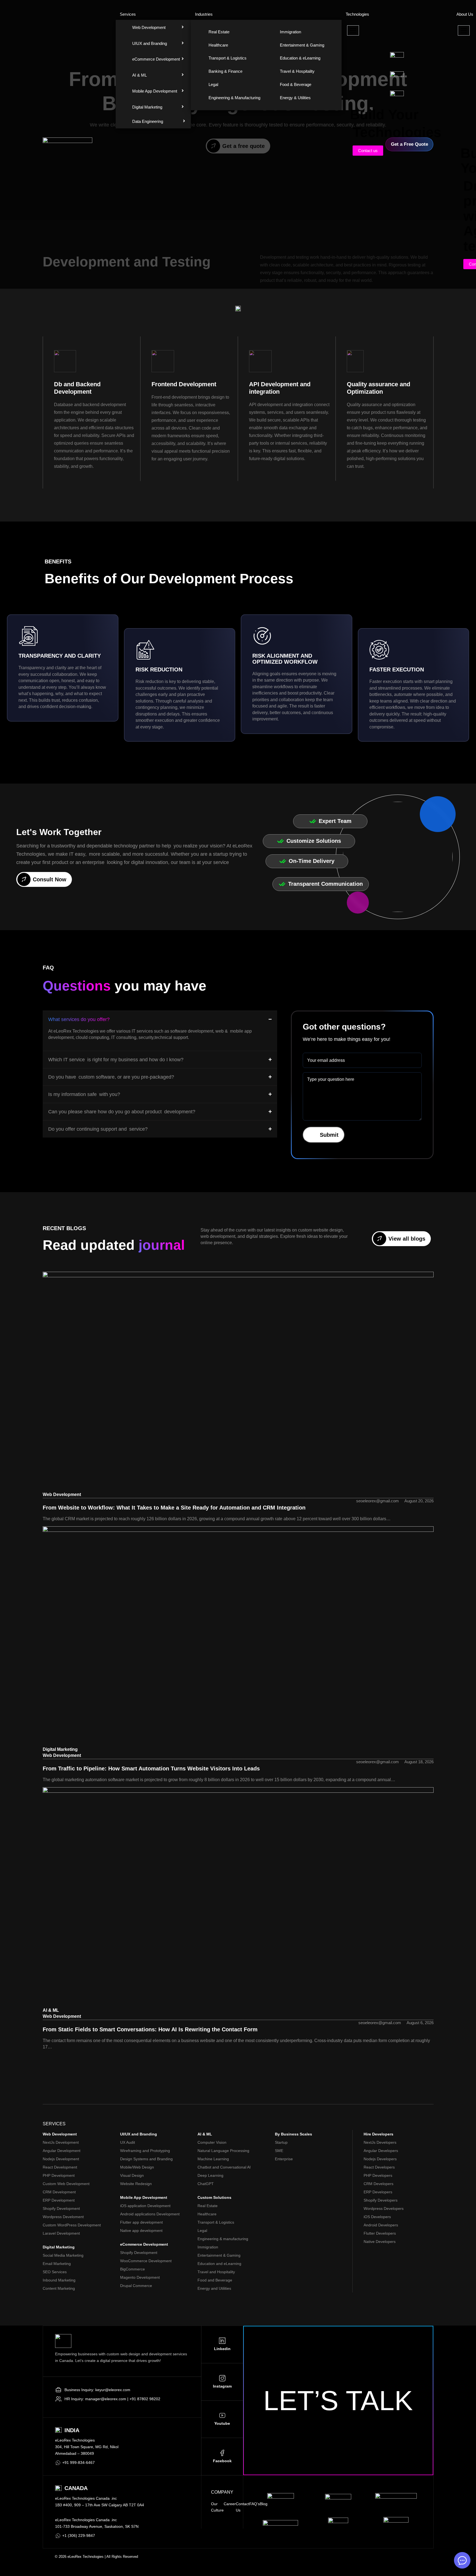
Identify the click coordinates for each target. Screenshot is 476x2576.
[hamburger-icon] (353, 30)
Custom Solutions (214, 2197)
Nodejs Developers (380, 2159)
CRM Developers (378, 2184)
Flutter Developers (380, 2233)
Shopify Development (61, 2208)
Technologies (357, 14)
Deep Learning (210, 2175)
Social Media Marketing (63, 2255)
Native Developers (380, 2242)
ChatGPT (206, 2184)
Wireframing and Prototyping (145, 2151)
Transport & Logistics (216, 2222)
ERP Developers (378, 2192)
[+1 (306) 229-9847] (58, 2536)
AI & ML (51, 2010)
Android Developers (381, 2225)
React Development (60, 2167)
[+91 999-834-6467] (58, 2463)
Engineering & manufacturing (223, 2239)
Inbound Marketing (59, 2280)
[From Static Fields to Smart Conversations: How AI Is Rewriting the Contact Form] (238, 1897)
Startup (281, 2142)
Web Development (62, 1494)
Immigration (208, 2247)
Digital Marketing (60, 1749)
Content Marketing (59, 2288)
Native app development (141, 2231)
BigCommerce (132, 2269)
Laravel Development (61, 2233)
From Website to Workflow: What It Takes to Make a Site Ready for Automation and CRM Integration (174, 1508)
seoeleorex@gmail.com (378, 1501)
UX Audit (128, 2142)
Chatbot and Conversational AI (224, 2167)
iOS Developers (377, 2217)
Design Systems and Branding (146, 2159)
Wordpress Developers (384, 2208)
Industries (204, 14)
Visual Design (132, 2175)
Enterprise (284, 2159)
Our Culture (217, 2507)
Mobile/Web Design (137, 2167)
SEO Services (55, 2272)
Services (128, 14)
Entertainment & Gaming (219, 2255)
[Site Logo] (67, 144)
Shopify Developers (381, 2200)
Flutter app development (141, 2222)
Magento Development (140, 2277)
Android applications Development (150, 2214)
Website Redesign (136, 2184)
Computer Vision (212, 2142)
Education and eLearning (219, 2264)
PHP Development (59, 2175)
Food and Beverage (215, 2280)
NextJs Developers (380, 2142)
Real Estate (208, 2206)
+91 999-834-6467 (79, 2462)
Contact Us (243, 2507)
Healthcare (207, 2214)
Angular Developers (381, 2151)
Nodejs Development (61, 2159)
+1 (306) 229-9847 (79, 2536)
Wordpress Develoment (63, 2217)
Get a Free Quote (409, 144)
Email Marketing (57, 2264)
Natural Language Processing (223, 2151)
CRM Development (59, 2192)
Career (230, 2504)
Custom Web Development (66, 2184)
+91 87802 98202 (145, 2399)
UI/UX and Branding (139, 2134)
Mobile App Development (144, 2197)
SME (279, 2151)
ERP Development (59, 2200)
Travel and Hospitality (216, 2272)
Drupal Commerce (136, 2286)
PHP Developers (378, 2175)
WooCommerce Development (146, 2261)
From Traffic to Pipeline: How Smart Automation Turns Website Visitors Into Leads (151, 1768)
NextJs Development (61, 2142)
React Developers (379, 2167)
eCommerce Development (144, 2244)
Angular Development (62, 2151)
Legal (202, 2231)
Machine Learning (213, 2159)
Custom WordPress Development (72, 2225)
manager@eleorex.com (106, 2399)
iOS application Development (145, 2206)
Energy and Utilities (214, 2288)
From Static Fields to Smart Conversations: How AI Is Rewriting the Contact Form (150, 2029)
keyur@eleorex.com (113, 2390)
